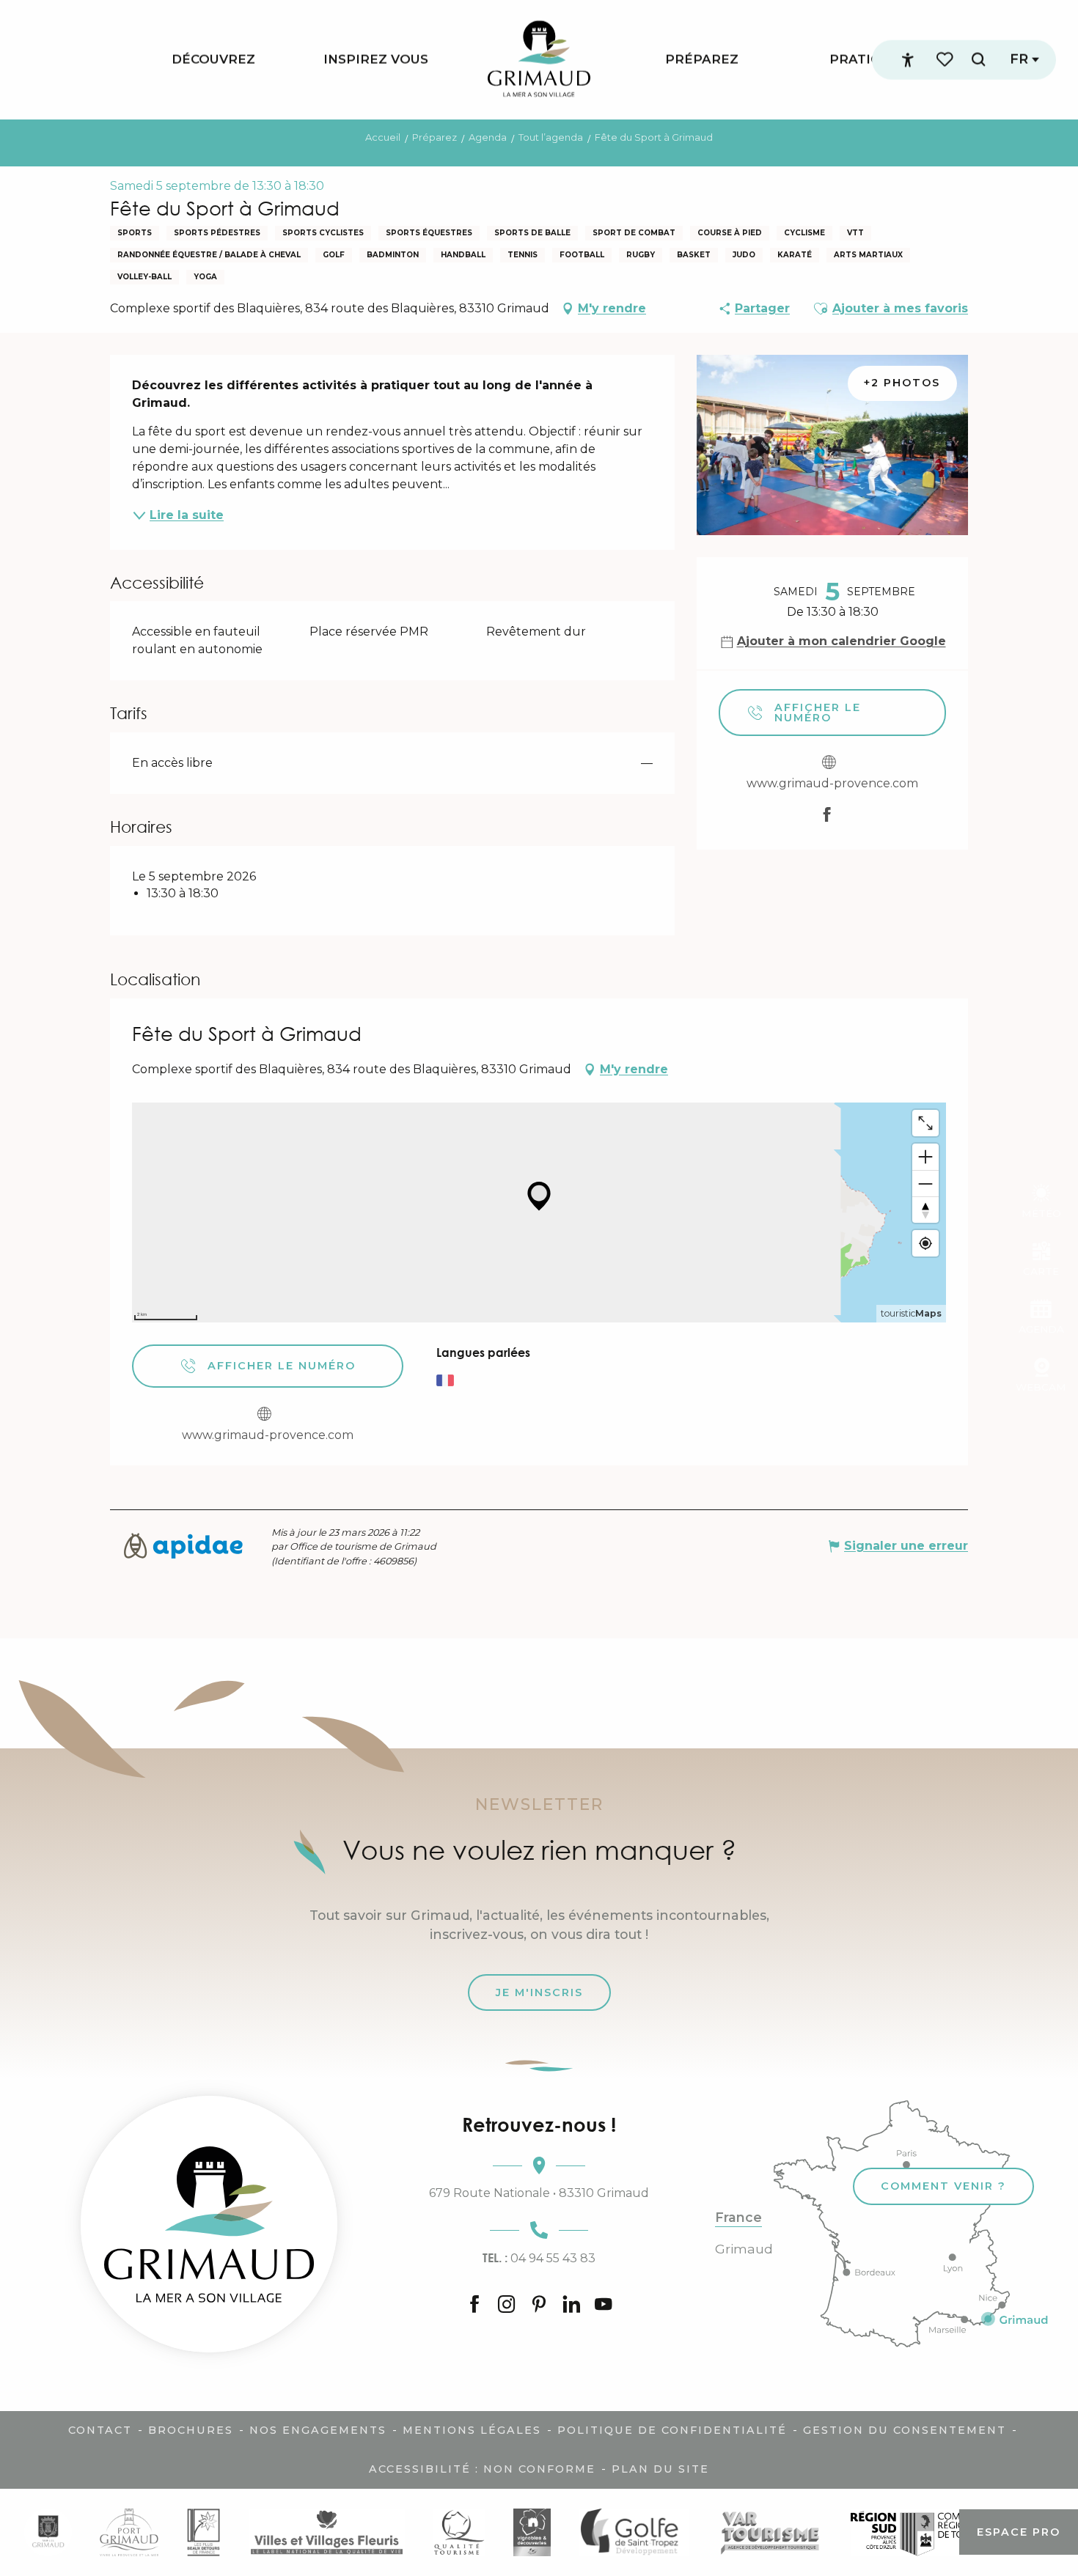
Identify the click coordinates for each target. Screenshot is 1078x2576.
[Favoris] (946, 60)
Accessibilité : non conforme (482, 2469)
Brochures (191, 2430)
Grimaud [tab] (744, 2249)
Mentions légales (472, 2430)
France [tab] (738, 2218)
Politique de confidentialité (672, 2430)
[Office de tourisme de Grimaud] (209, 2224)
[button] (978, 60)
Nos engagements (318, 2430)
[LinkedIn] (571, 2305)
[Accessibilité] (908, 60)
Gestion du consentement (905, 2430)
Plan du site (660, 2469)
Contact (100, 2430)
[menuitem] (213, 60)
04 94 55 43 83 (539, 2258)
